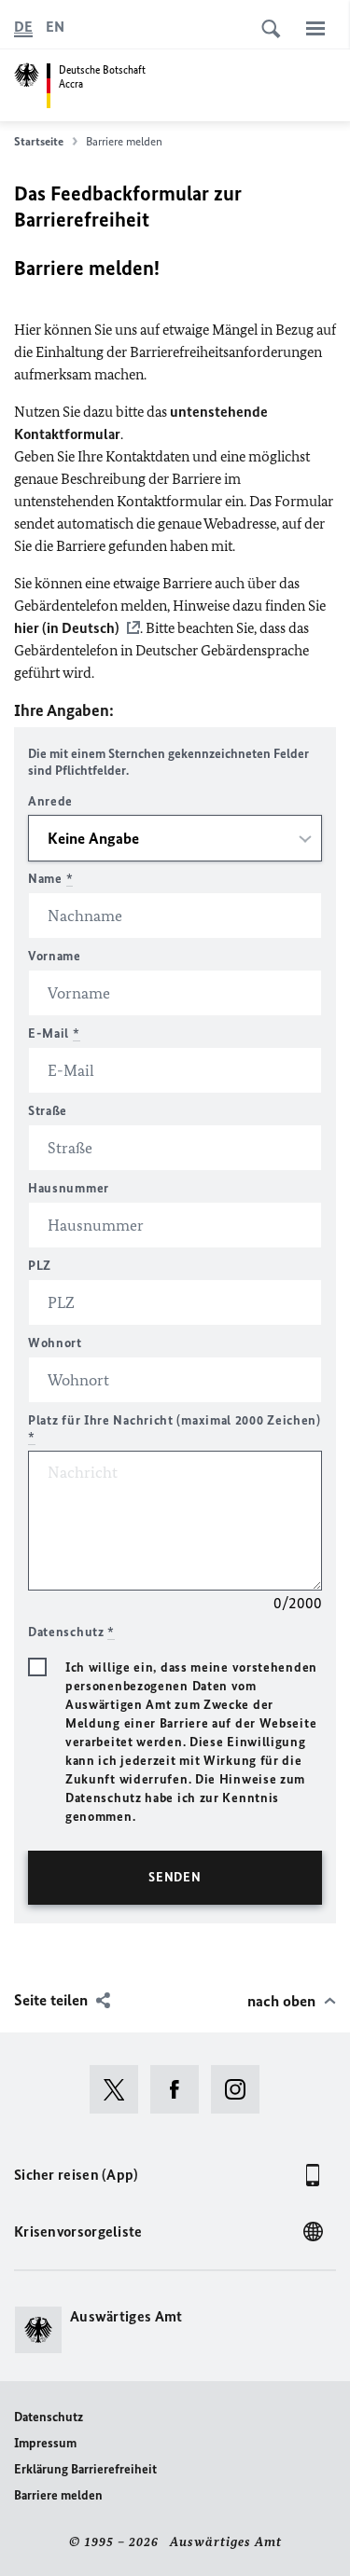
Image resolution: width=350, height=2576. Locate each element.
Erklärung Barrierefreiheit (85, 2469)
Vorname (55, 956)
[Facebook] (181, 2089)
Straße (48, 1111)
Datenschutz (49, 2417)
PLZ (40, 1266)
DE (23, 27)
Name (50, 879)
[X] (120, 2089)
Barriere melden (58, 2495)
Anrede (50, 801)
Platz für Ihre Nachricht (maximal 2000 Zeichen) (175, 1429)
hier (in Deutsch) (67, 628)
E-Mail (54, 1033)
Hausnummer (69, 1188)
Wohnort (55, 1343)
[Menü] (315, 28)
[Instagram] (241, 2089)
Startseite (39, 141)
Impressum (45, 2443)
